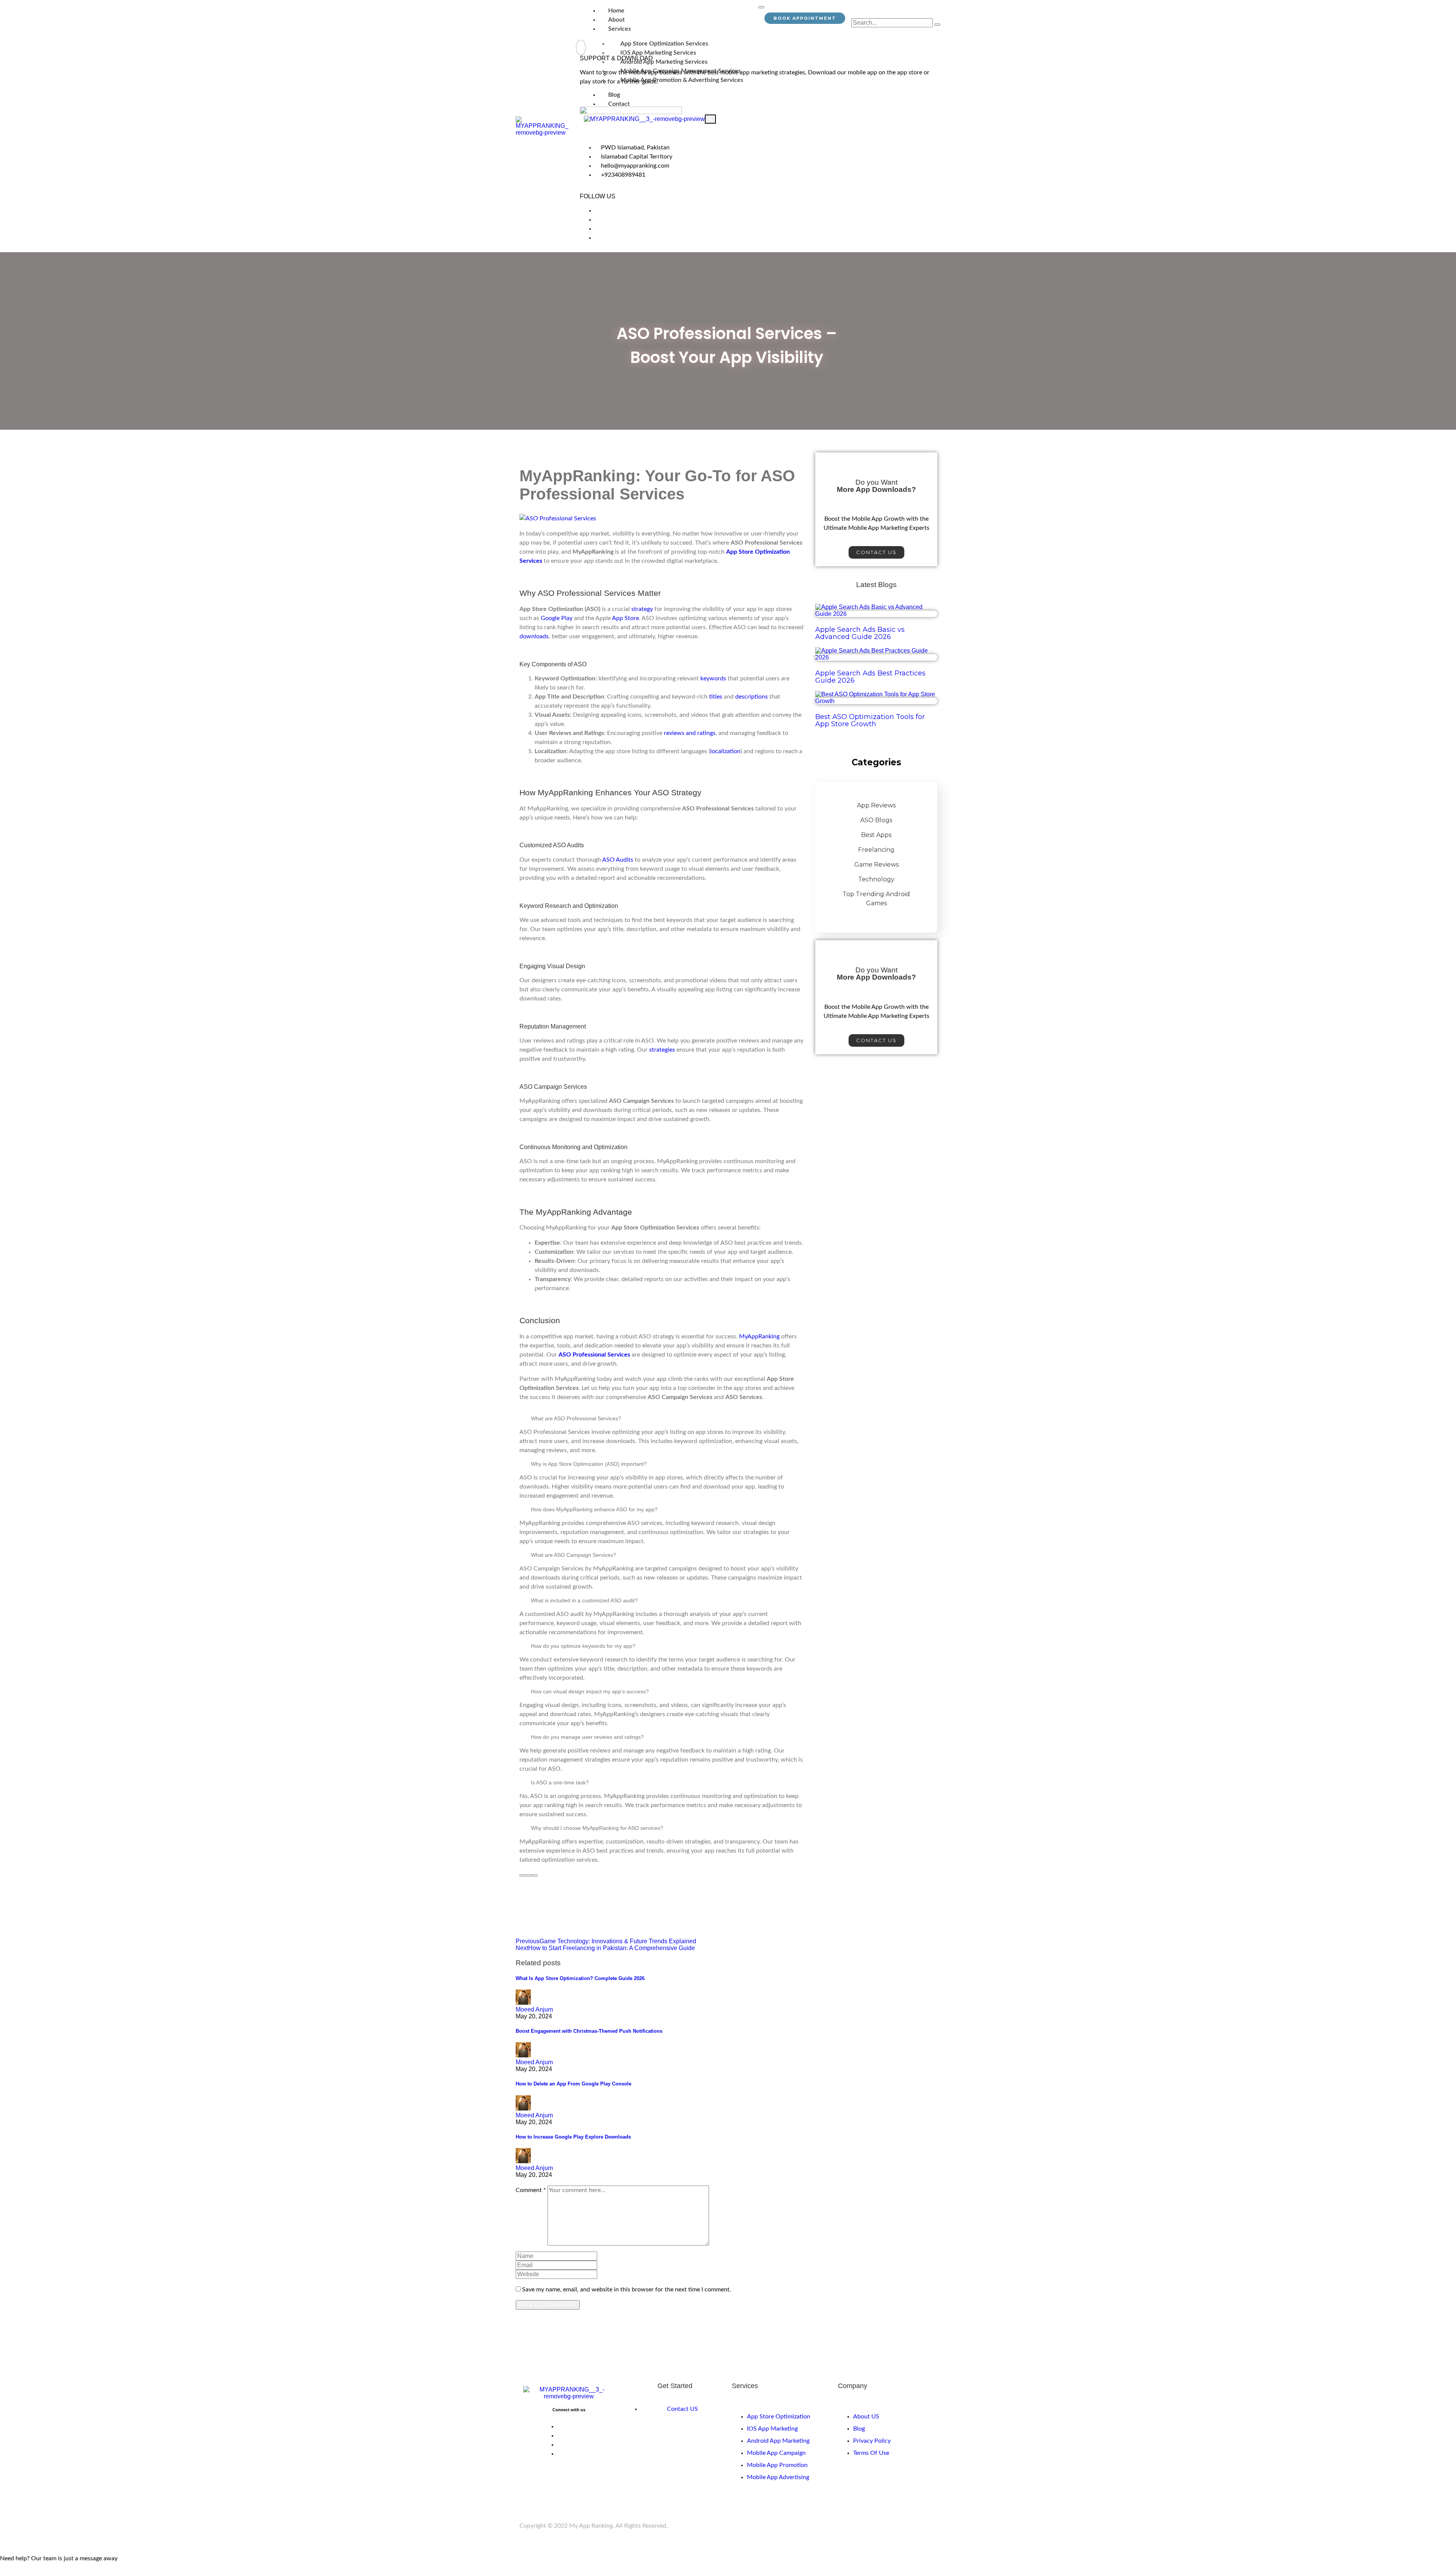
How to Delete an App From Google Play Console (573, 2084)
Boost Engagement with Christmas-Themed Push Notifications (589, 2031)
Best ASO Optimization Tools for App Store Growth (870, 720)
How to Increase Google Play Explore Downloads (573, 2137)
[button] (662, 1418)
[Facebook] (597, 210)
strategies (662, 1050)
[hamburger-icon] (761, 7)
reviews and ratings (690, 733)
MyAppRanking (759, 1336)
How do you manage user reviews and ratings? (587, 1737)
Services (620, 29)
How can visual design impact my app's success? (590, 1691)
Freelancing (876, 850)
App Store (625, 618)
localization (725, 751)
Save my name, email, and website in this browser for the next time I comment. (627, 2289)
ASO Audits (618, 860)
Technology (876, 879)
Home (616, 11)
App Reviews (876, 805)
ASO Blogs (876, 820)
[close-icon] (581, 48)
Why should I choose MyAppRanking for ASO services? (597, 1828)
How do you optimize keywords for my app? (583, 1646)
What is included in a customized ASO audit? (584, 1600)
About (617, 20)
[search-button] (937, 25)
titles (716, 697)
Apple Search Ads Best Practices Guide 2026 (870, 677)
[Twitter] (597, 220)
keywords (713, 678)
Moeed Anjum (534, 2009)
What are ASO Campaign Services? (573, 1555)
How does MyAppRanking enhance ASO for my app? (594, 1509)
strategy (642, 609)
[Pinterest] (597, 229)
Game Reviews (876, 864)
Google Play (557, 618)
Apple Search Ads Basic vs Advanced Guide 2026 (860, 633)
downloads (534, 636)
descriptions (752, 697)
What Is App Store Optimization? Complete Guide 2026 (580, 1978)
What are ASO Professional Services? (576, 1418)
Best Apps (876, 835)
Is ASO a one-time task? (560, 1782)
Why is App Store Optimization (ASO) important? (589, 1464)
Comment (531, 2190)
